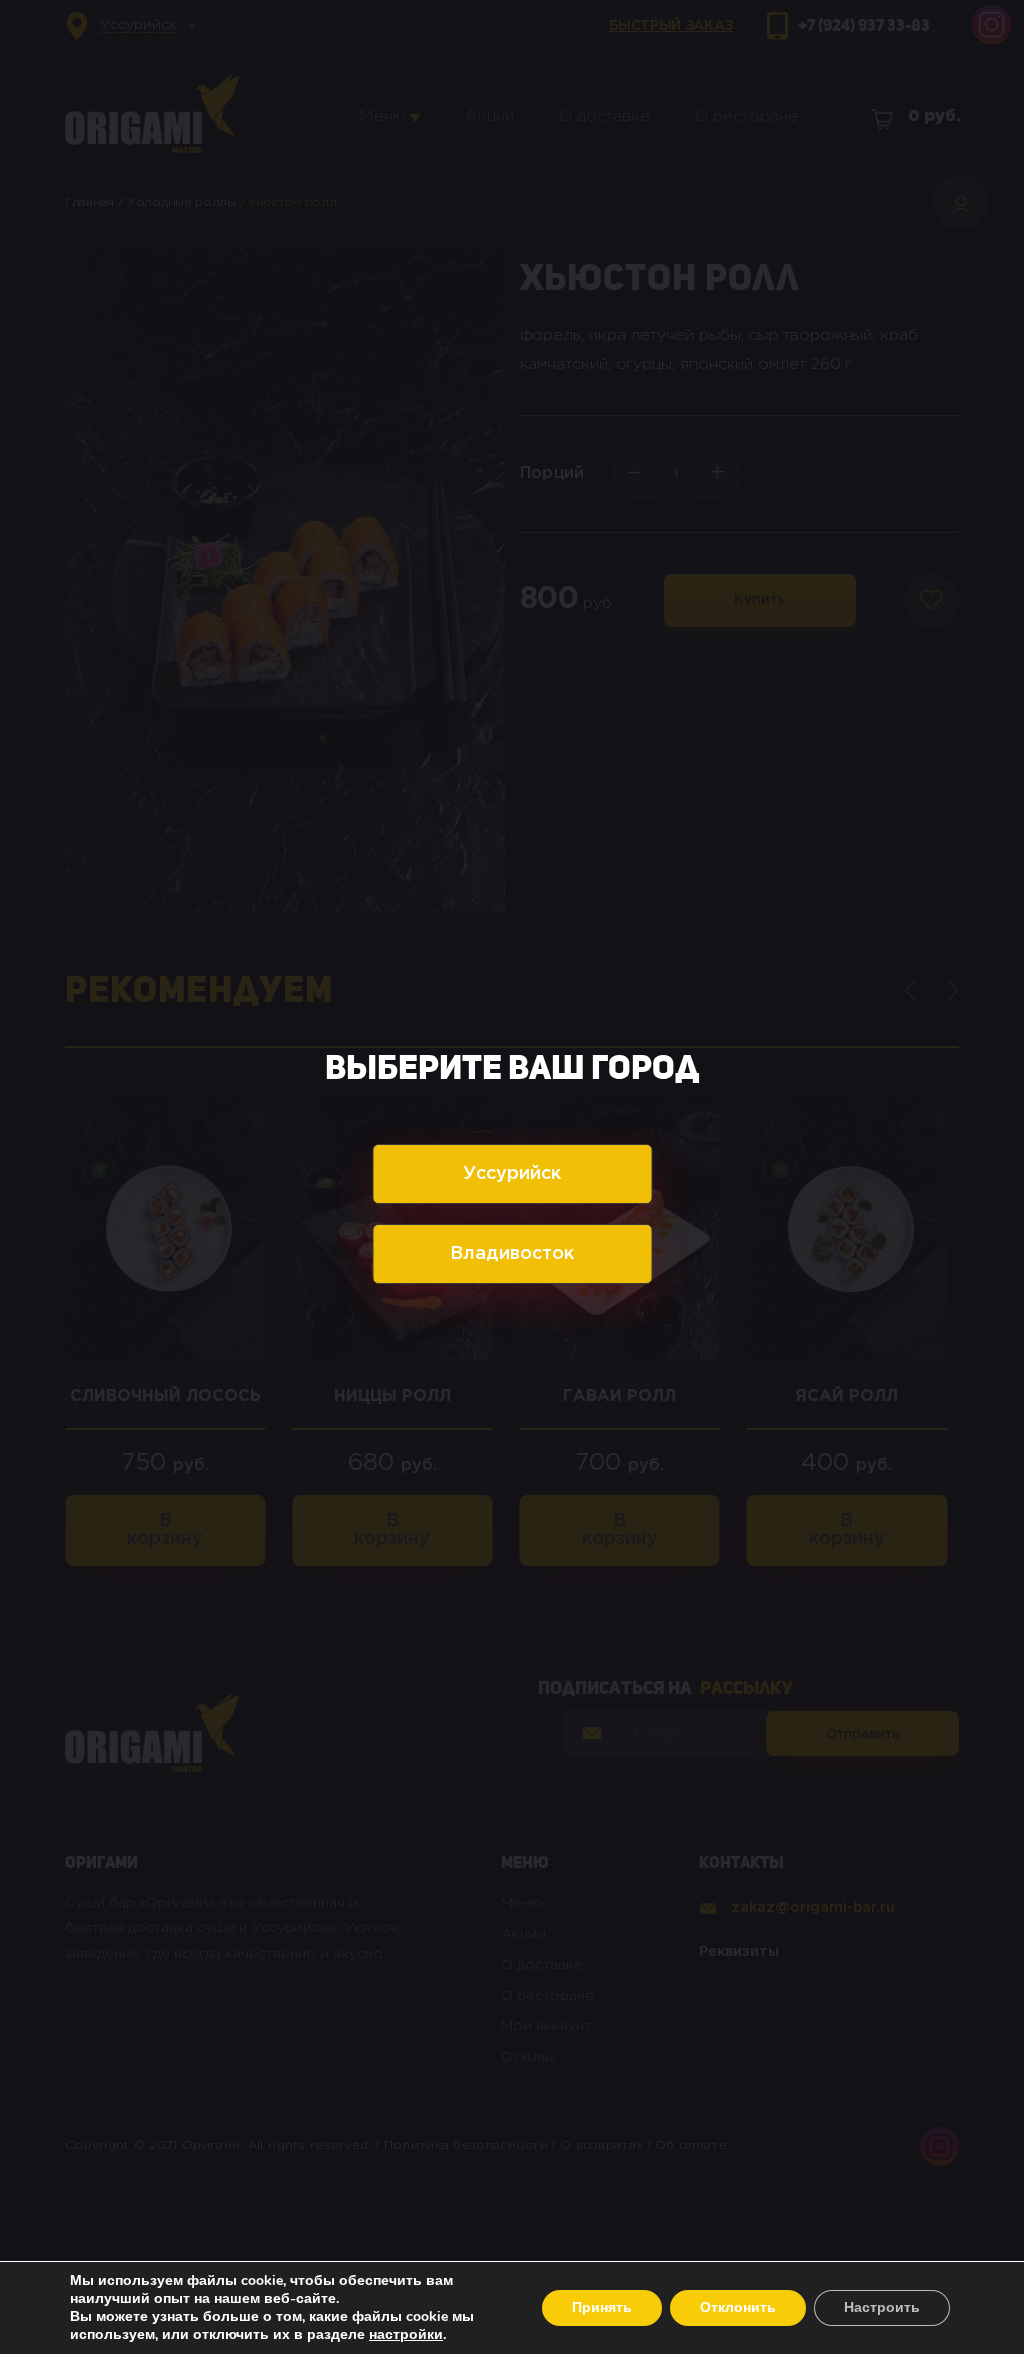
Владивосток (512, 1254)
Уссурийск (512, 1174)
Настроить (882, 2307)
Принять (602, 2307)
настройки (406, 2335)
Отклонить (738, 2307)
